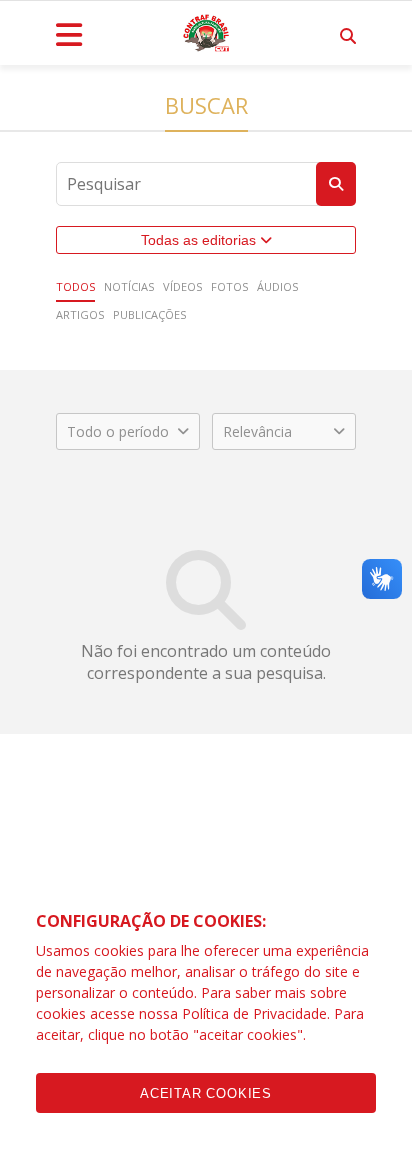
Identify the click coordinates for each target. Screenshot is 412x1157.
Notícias (129, 286)
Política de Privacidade (254, 1013)
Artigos (80, 314)
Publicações (149, 314)
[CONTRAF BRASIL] (206, 33)
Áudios (277, 286)
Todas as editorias (200, 240)
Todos (75, 286)
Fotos (229, 286)
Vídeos (182, 286)
